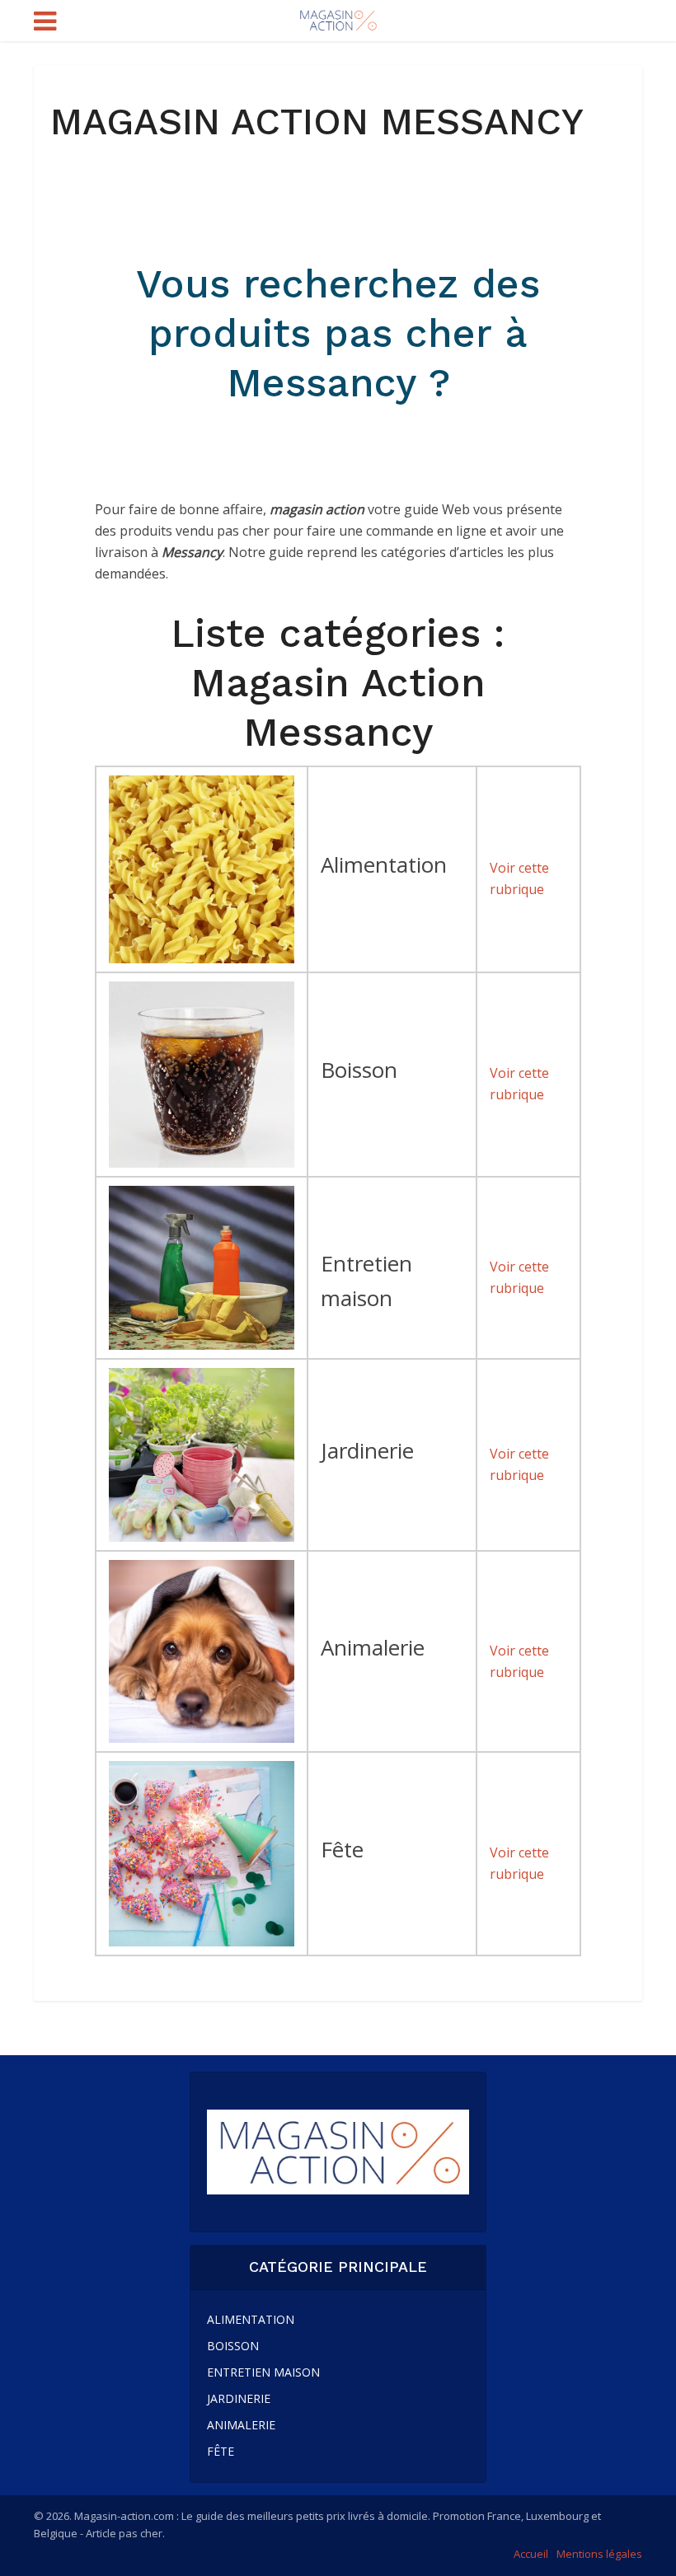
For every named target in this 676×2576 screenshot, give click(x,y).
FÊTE (221, 2451)
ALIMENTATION (251, 2319)
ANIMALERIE (241, 2425)
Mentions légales (599, 2554)
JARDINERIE (239, 2398)
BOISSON (233, 2346)
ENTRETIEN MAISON (263, 2372)
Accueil (531, 2554)
